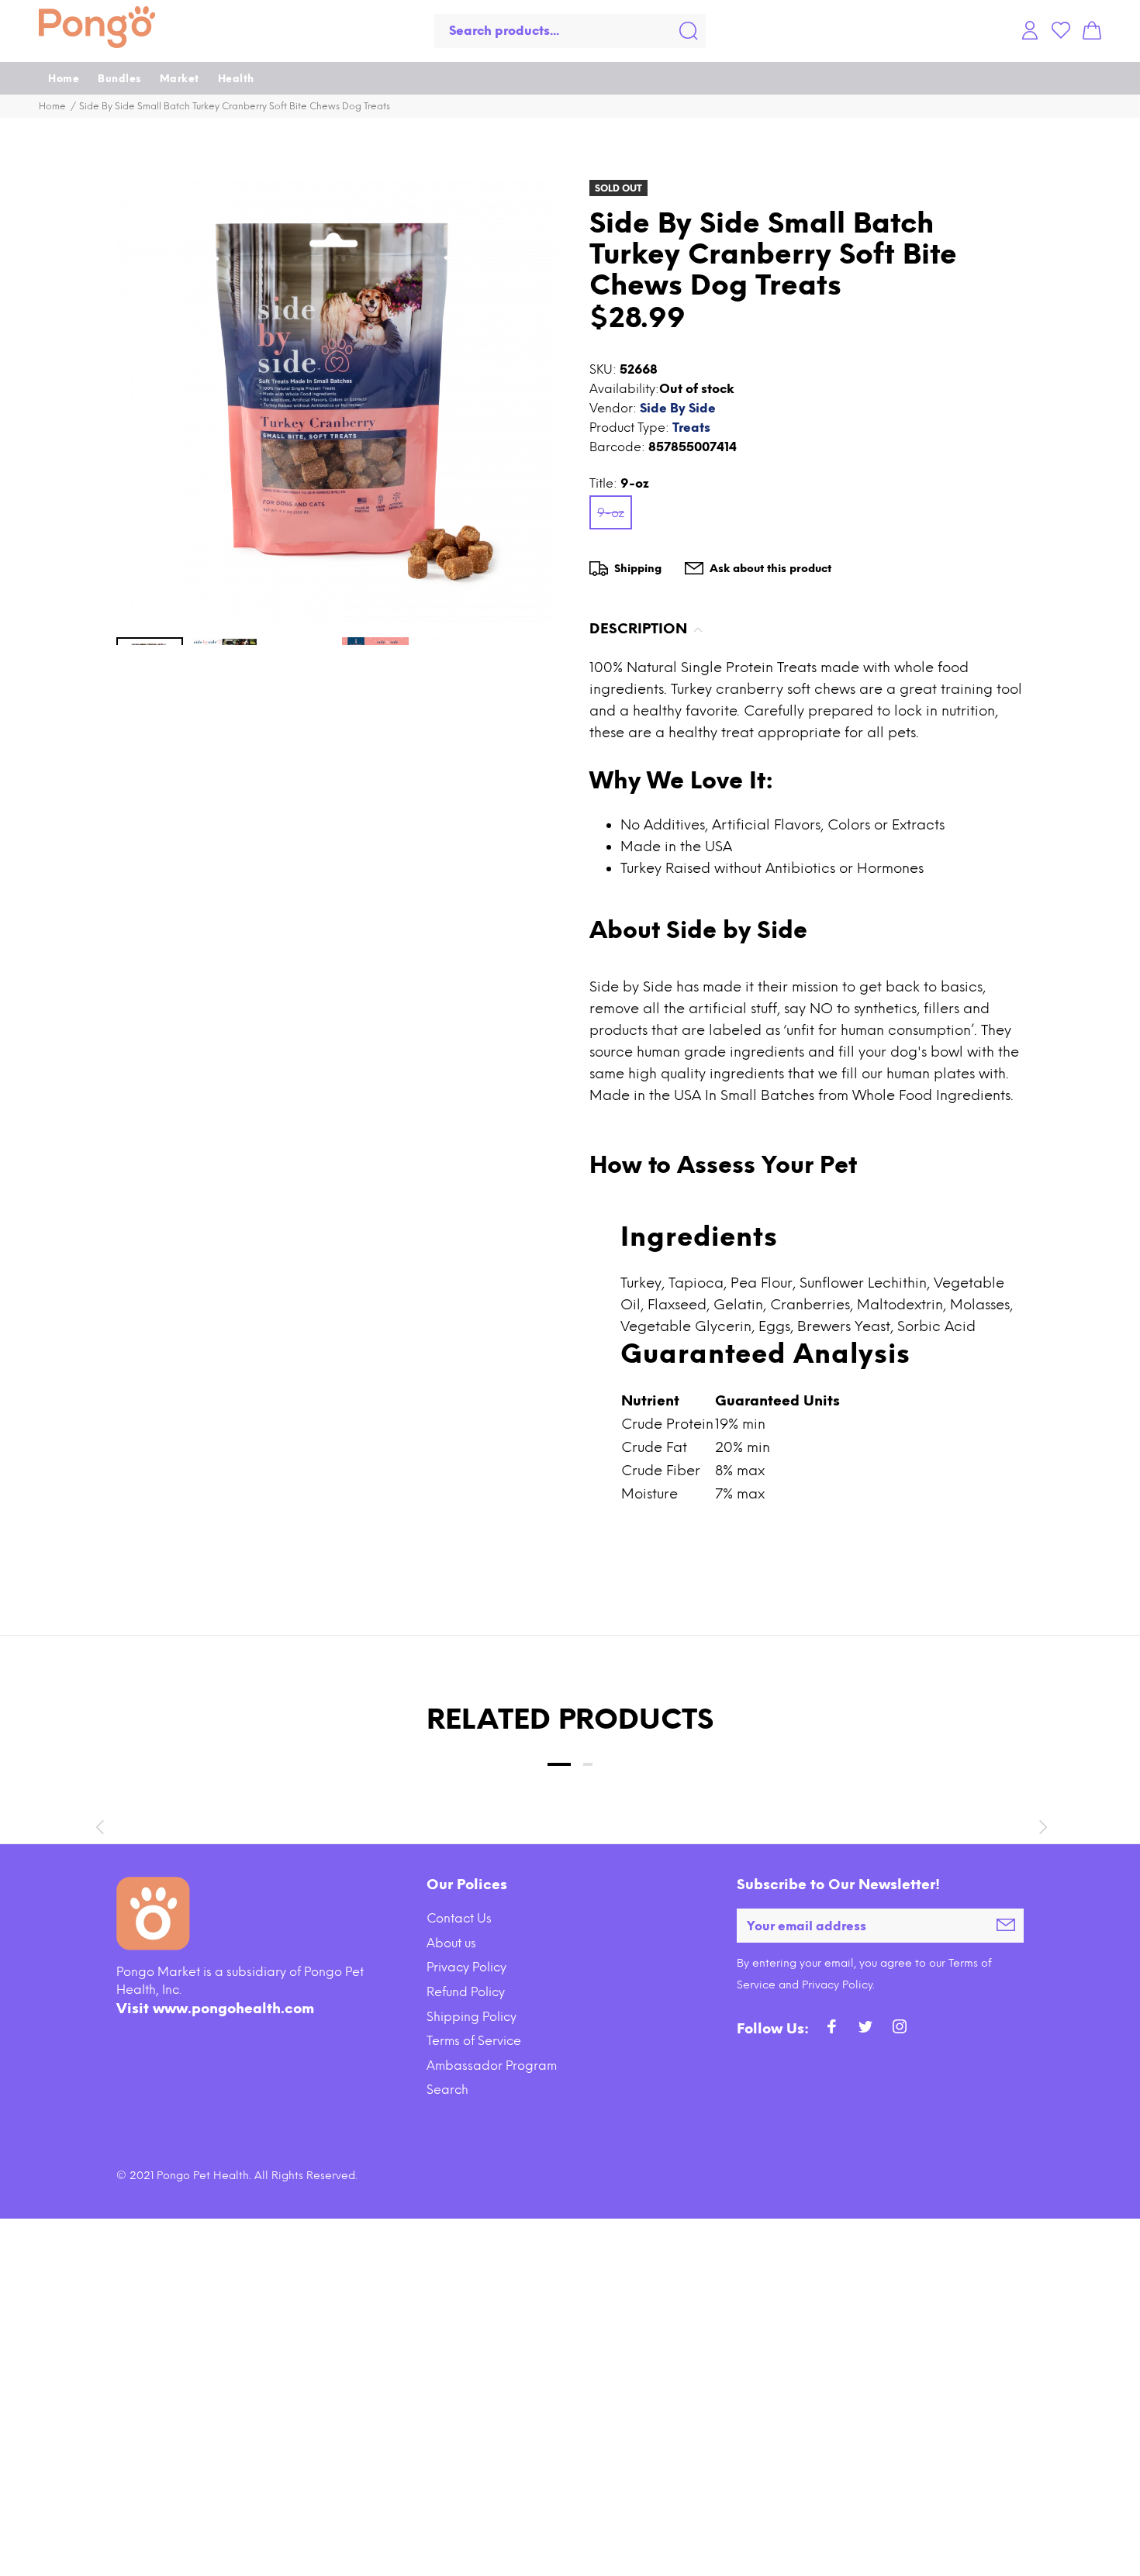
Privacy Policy (466, 1967)
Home (52, 106)
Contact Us (459, 1918)
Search (447, 2090)
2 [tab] (588, 1764)
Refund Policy (466, 1992)
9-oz (611, 513)
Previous (99, 1827)
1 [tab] (559, 1764)
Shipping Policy (472, 2017)
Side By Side (678, 408)
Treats (691, 428)
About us (451, 1943)
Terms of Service (474, 2041)
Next (1041, 1827)
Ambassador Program (492, 2066)
